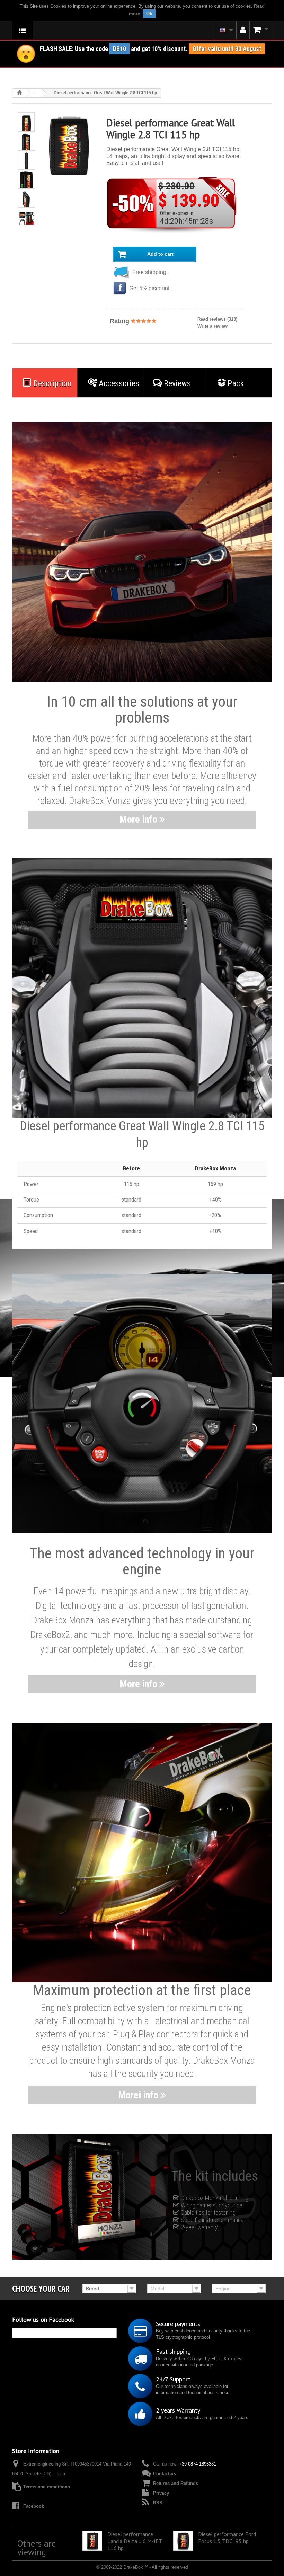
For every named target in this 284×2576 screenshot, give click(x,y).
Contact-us (165, 2474)
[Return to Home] (19, 93)
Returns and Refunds (176, 2483)
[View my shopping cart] (261, 30)
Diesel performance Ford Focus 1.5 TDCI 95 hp (227, 2538)
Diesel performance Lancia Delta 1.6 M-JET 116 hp (135, 2541)
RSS (158, 2503)
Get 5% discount (149, 288)
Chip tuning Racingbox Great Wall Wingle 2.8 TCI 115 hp (145, 2572)
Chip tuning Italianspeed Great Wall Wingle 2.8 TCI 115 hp (52, 2572)
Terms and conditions (47, 2487)
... (34, 93)
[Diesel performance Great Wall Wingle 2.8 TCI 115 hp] (26, 125)
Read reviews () (217, 319)
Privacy (161, 2493)
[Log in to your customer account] (243, 30)
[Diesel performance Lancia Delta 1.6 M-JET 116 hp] (92, 2540)
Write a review (212, 326)
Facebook (34, 2506)
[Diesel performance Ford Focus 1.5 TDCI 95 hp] (183, 2540)
